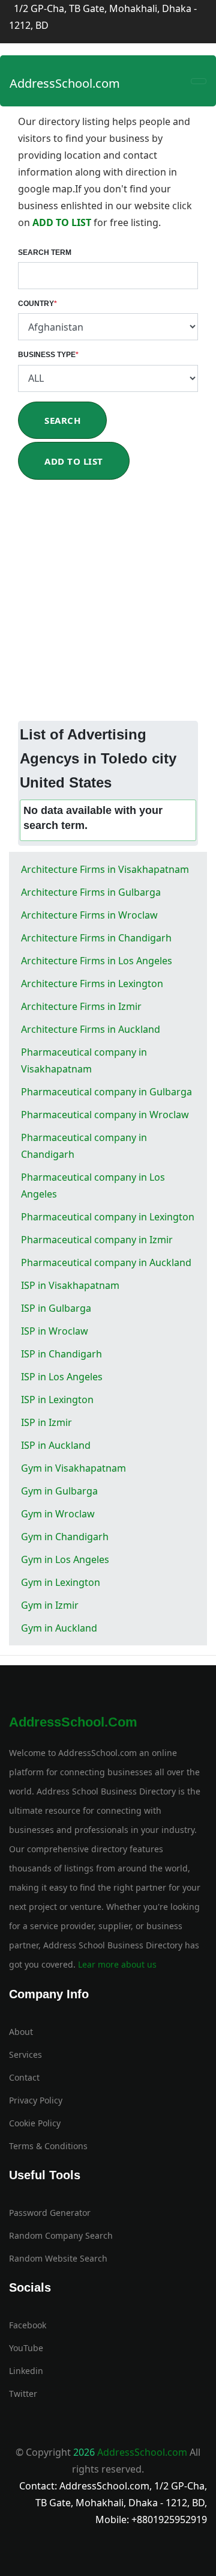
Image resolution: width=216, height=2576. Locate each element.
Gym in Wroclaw (58, 1514)
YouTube (26, 2348)
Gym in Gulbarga (59, 1491)
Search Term (45, 252)
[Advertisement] (108, 607)
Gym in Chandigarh (65, 1537)
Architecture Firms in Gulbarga (91, 892)
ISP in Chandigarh (61, 1354)
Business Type (48, 355)
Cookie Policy (35, 2123)
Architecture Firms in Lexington (92, 984)
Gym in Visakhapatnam (73, 1468)
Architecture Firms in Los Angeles (97, 961)
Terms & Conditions (48, 2146)
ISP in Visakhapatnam (70, 1285)
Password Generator (50, 2213)
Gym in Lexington (61, 1582)
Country (37, 304)
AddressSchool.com (65, 83)
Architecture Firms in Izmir (81, 1006)
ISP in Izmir (46, 1422)
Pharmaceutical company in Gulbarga (106, 1092)
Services (25, 2054)
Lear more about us (116, 1964)
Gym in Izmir (50, 1605)
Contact (24, 2077)
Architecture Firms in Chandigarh (96, 938)
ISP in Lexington (57, 1400)
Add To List (74, 461)
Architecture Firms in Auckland (91, 1029)
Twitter (23, 2394)
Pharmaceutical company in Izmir (97, 1240)
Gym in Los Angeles (65, 1559)
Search (62, 420)
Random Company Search (61, 2235)
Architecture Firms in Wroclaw (89, 915)
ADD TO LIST (63, 222)
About (21, 2032)
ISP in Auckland (56, 1445)
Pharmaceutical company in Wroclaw (105, 1115)
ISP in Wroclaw (55, 1331)
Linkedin (26, 2371)
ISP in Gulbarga (56, 1308)
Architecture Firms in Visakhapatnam (105, 869)
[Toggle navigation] (199, 81)
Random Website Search (58, 2258)
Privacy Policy (36, 2100)
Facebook (28, 2325)
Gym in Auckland (59, 1628)
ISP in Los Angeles (62, 1377)
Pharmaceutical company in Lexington (108, 1217)
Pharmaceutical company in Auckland (106, 1262)
